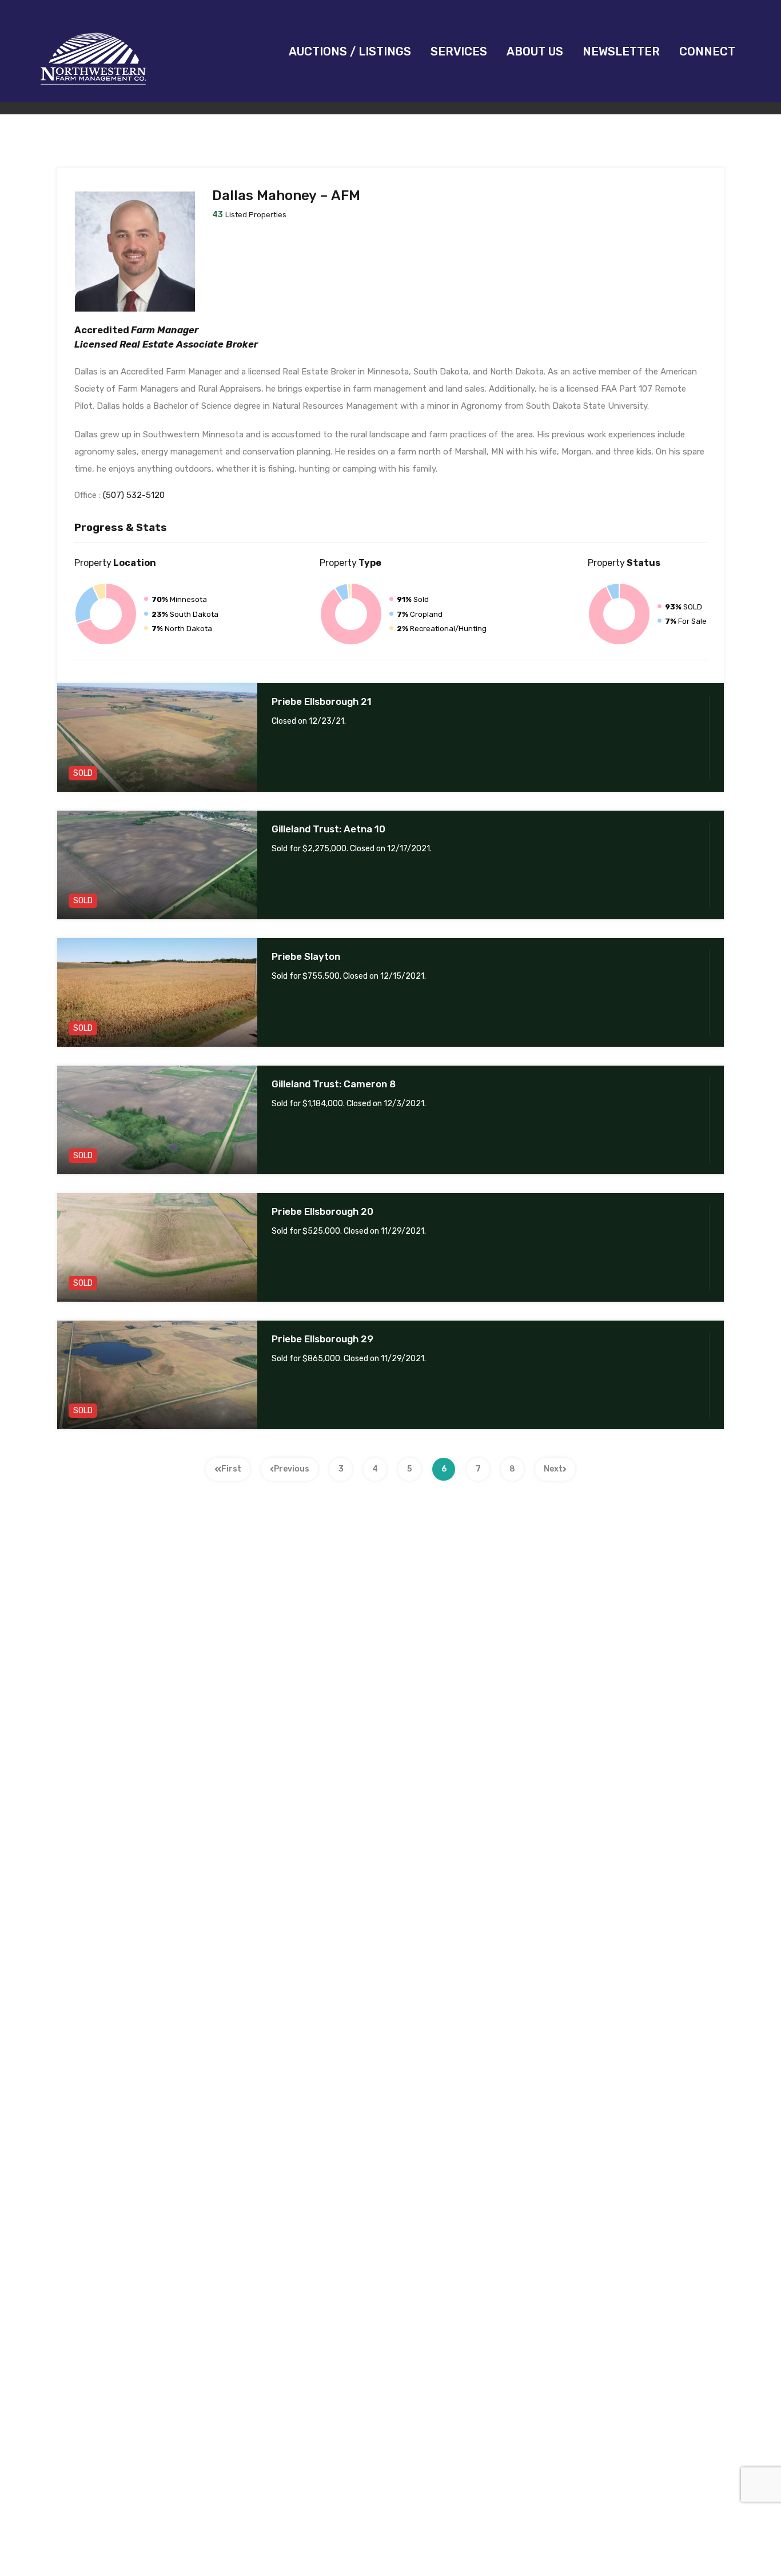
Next (553, 1469)
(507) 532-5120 (134, 495)
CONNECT (707, 51)
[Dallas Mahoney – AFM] (135, 306)
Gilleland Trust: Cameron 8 (334, 1084)
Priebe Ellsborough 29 (322, 1339)
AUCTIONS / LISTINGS (350, 51)
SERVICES (459, 51)
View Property (157, 770)
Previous (292, 1469)
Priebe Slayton (306, 956)
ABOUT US (535, 51)
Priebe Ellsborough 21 (322, 701)
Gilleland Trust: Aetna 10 (328, 829)
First (231, 1469)
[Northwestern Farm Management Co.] (93, 86)
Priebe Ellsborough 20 (322, 1211)
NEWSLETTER (621, 51)
